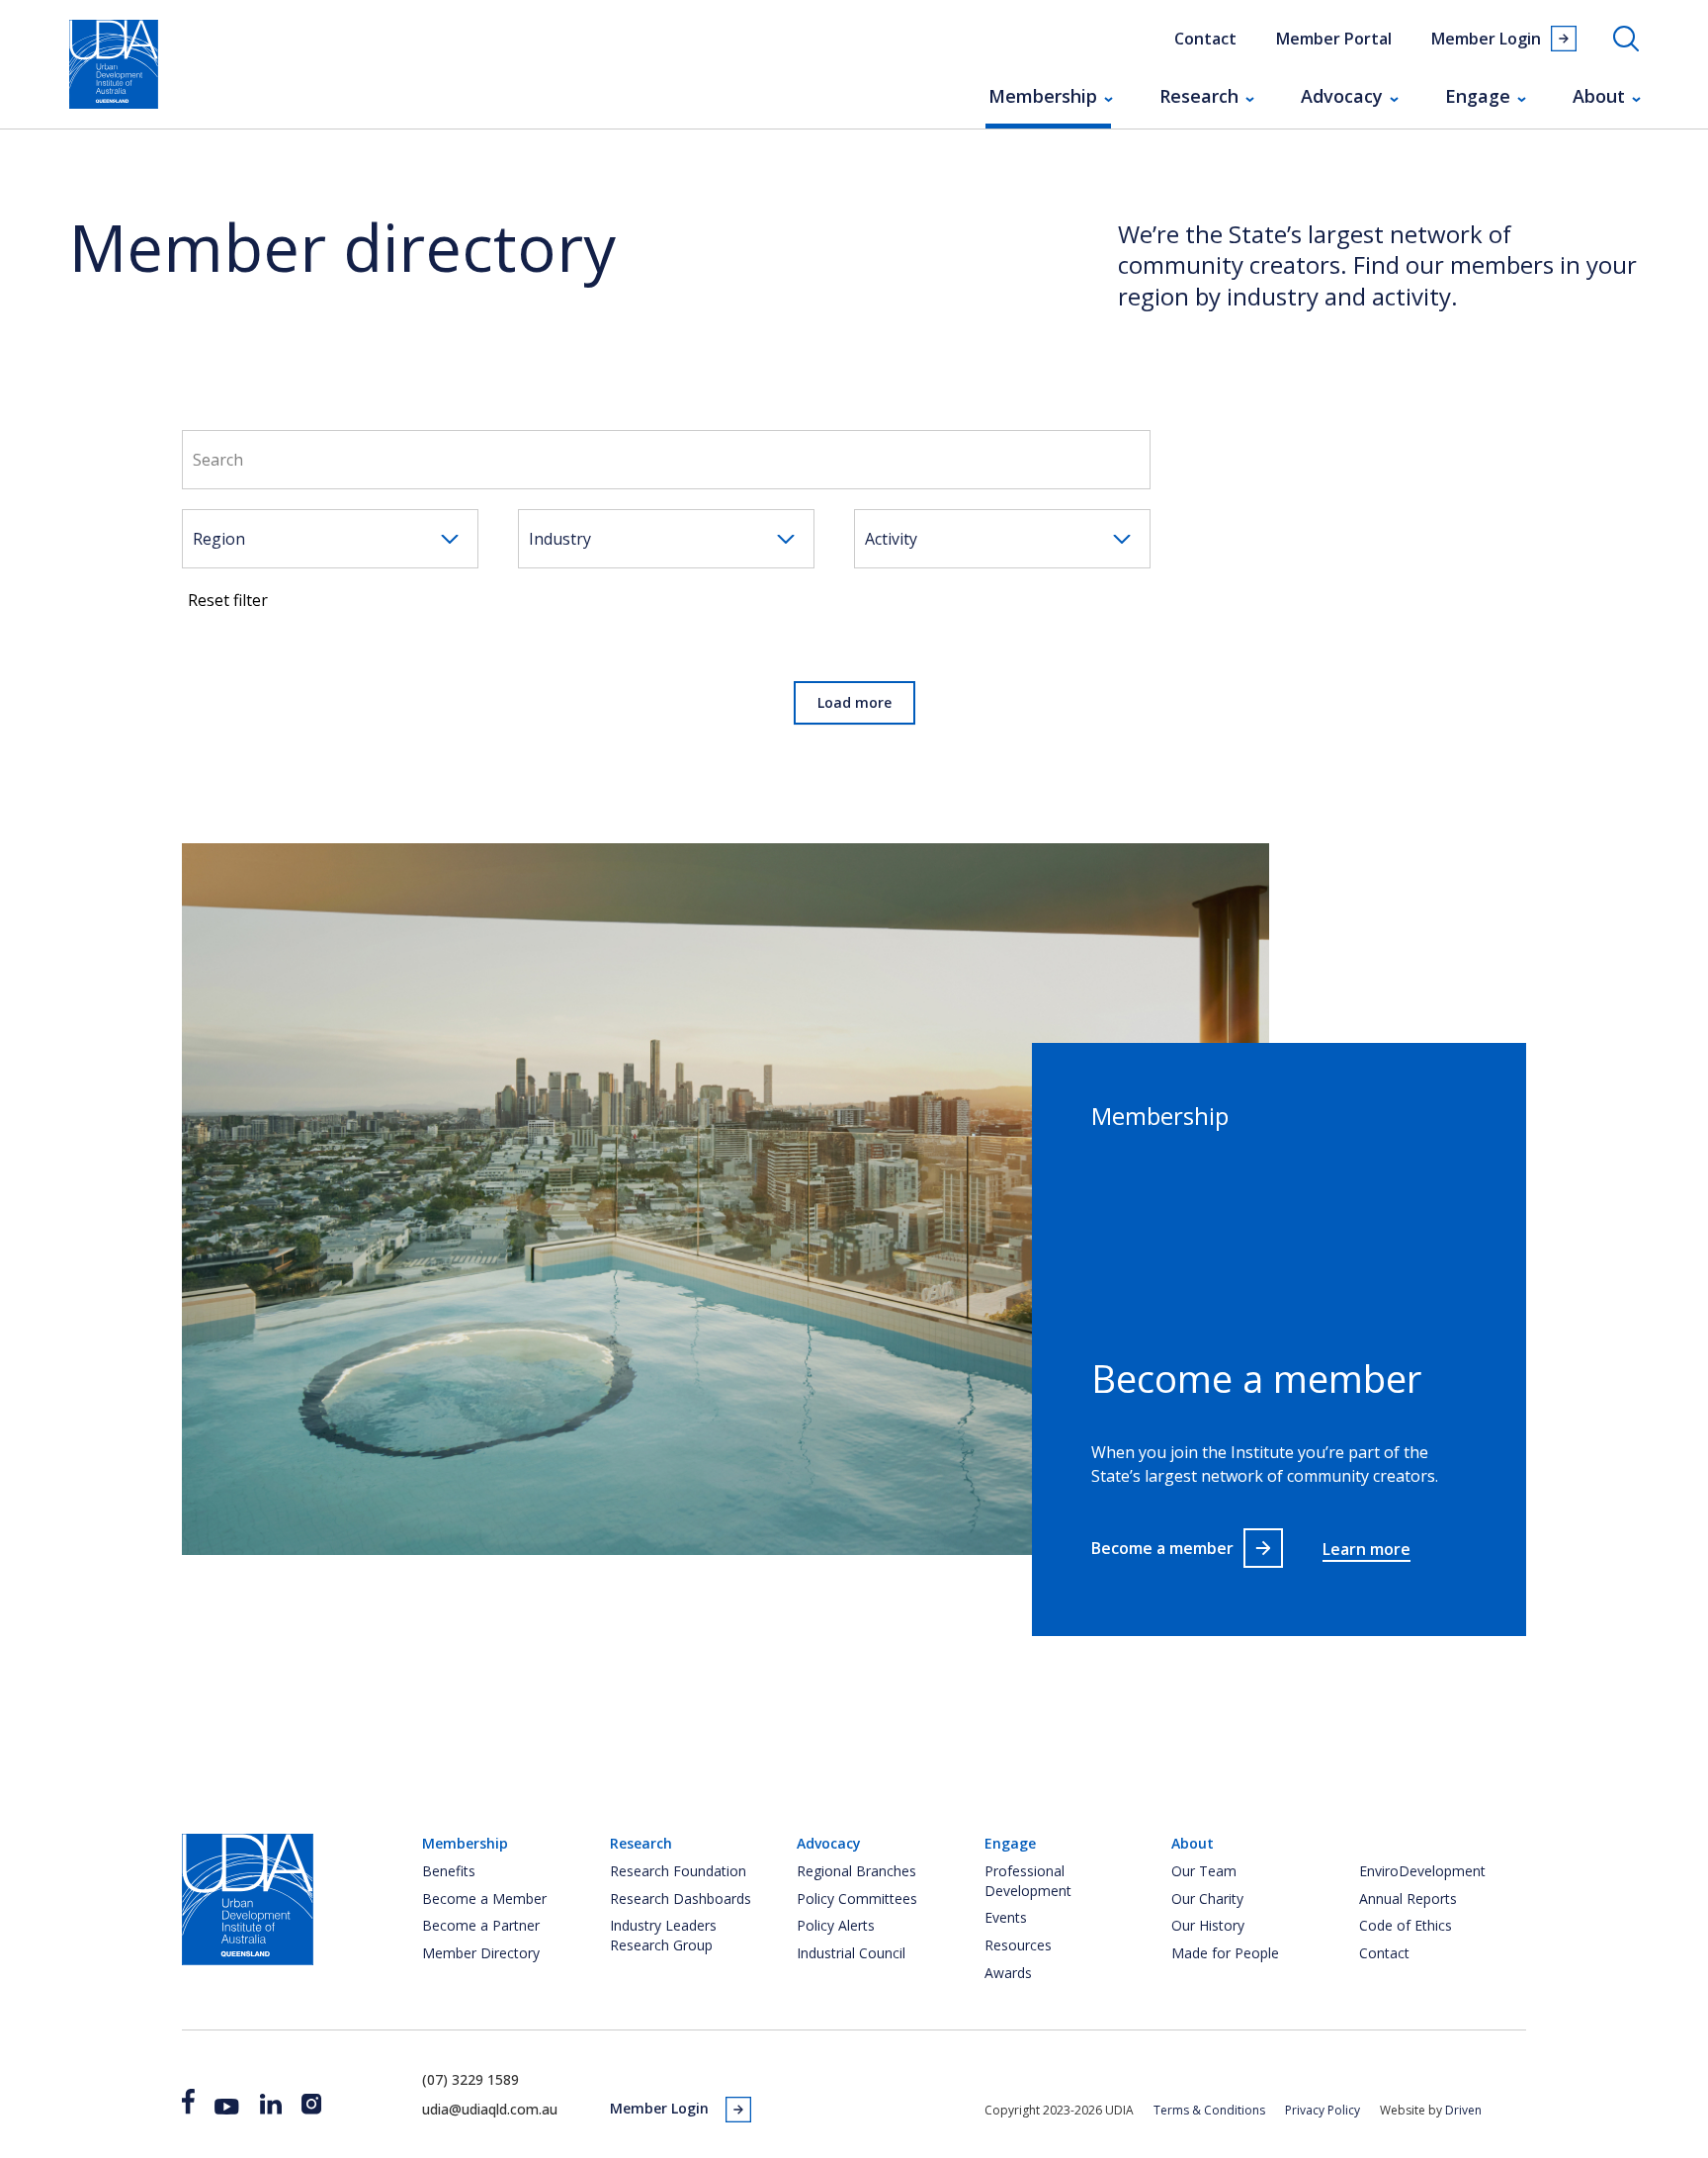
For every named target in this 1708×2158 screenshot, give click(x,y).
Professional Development (1028, 1881)
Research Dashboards (681, 1899)
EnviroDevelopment (1422, 1871)
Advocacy (1342, 96)
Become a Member (484, 1899)
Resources (1018, 1945)
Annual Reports (1408, 1899)
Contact (1205, 39)
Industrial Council (851, 1953)
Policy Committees (857, 1899)
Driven (1463, 2110)
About (1599, 96)
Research (1199, 96)
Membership (1043, 96)
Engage (1478, 96)
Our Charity (1207, 1899)
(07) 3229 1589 (470, 2079)
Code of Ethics (1406, 1925)
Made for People (1225, 1953)
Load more (854, 702)
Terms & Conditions (1209, 2110)
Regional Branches (856, 1871)
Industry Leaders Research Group (663, 1935)
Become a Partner (481, 1925)
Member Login (1486, 39)
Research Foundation (678, 1871)
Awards (1008, 1973)
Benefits (449, 1871)
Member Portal (1334, 39)
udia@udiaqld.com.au (490, 2109)
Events (1006, 1917)
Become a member (1162, 1548)
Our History (1208, 1925)
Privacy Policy (1323, 2110)
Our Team (1204, 1871)
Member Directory (481, 1953)
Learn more (1366, 1549)
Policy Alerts (836, 1925)
